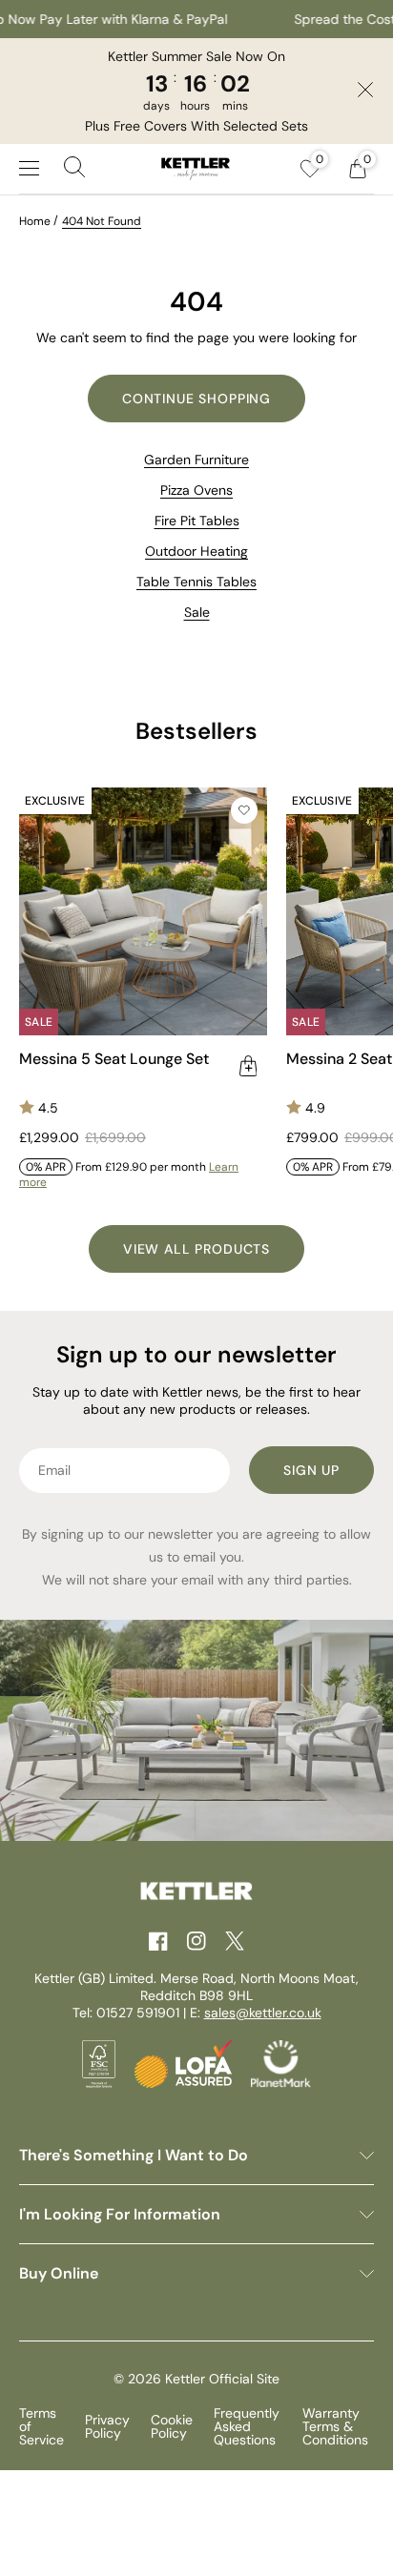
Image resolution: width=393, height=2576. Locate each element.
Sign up (311, 1470)
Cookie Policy (172, 2426)
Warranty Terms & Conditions (335, 2426)
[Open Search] (74, 169)
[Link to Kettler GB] (196, 169)
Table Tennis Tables (196, 582)
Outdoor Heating (196, 551)
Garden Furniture (196, 460)
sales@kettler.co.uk (263, 2013)
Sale (197, 612)
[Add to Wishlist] (244, 810)
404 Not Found (102, 221)
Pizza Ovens (196, 490)
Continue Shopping (196, 399)
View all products (196, 1249)
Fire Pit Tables (197, 521)
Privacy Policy (107, 2426)
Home (35, 221)
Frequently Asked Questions (247, 2426)
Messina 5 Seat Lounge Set (114, 1059)
